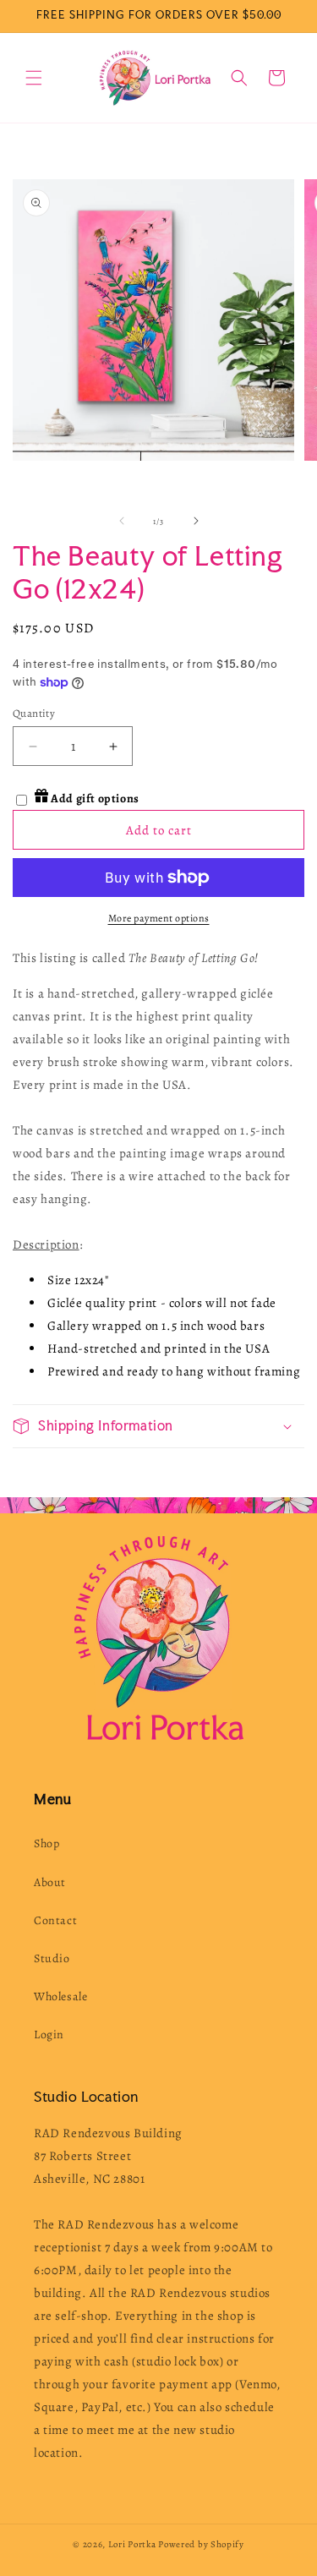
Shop (46, 1843)
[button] (34, 78)
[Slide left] (122, 521)
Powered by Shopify (201, 2544)
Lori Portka (132, 2544)
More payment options (159, 918)
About (50, 1882)
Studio (52, 1958)
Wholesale (60, 1996)
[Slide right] (196, 521)
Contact (55, 1920)
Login (49, 2035)
